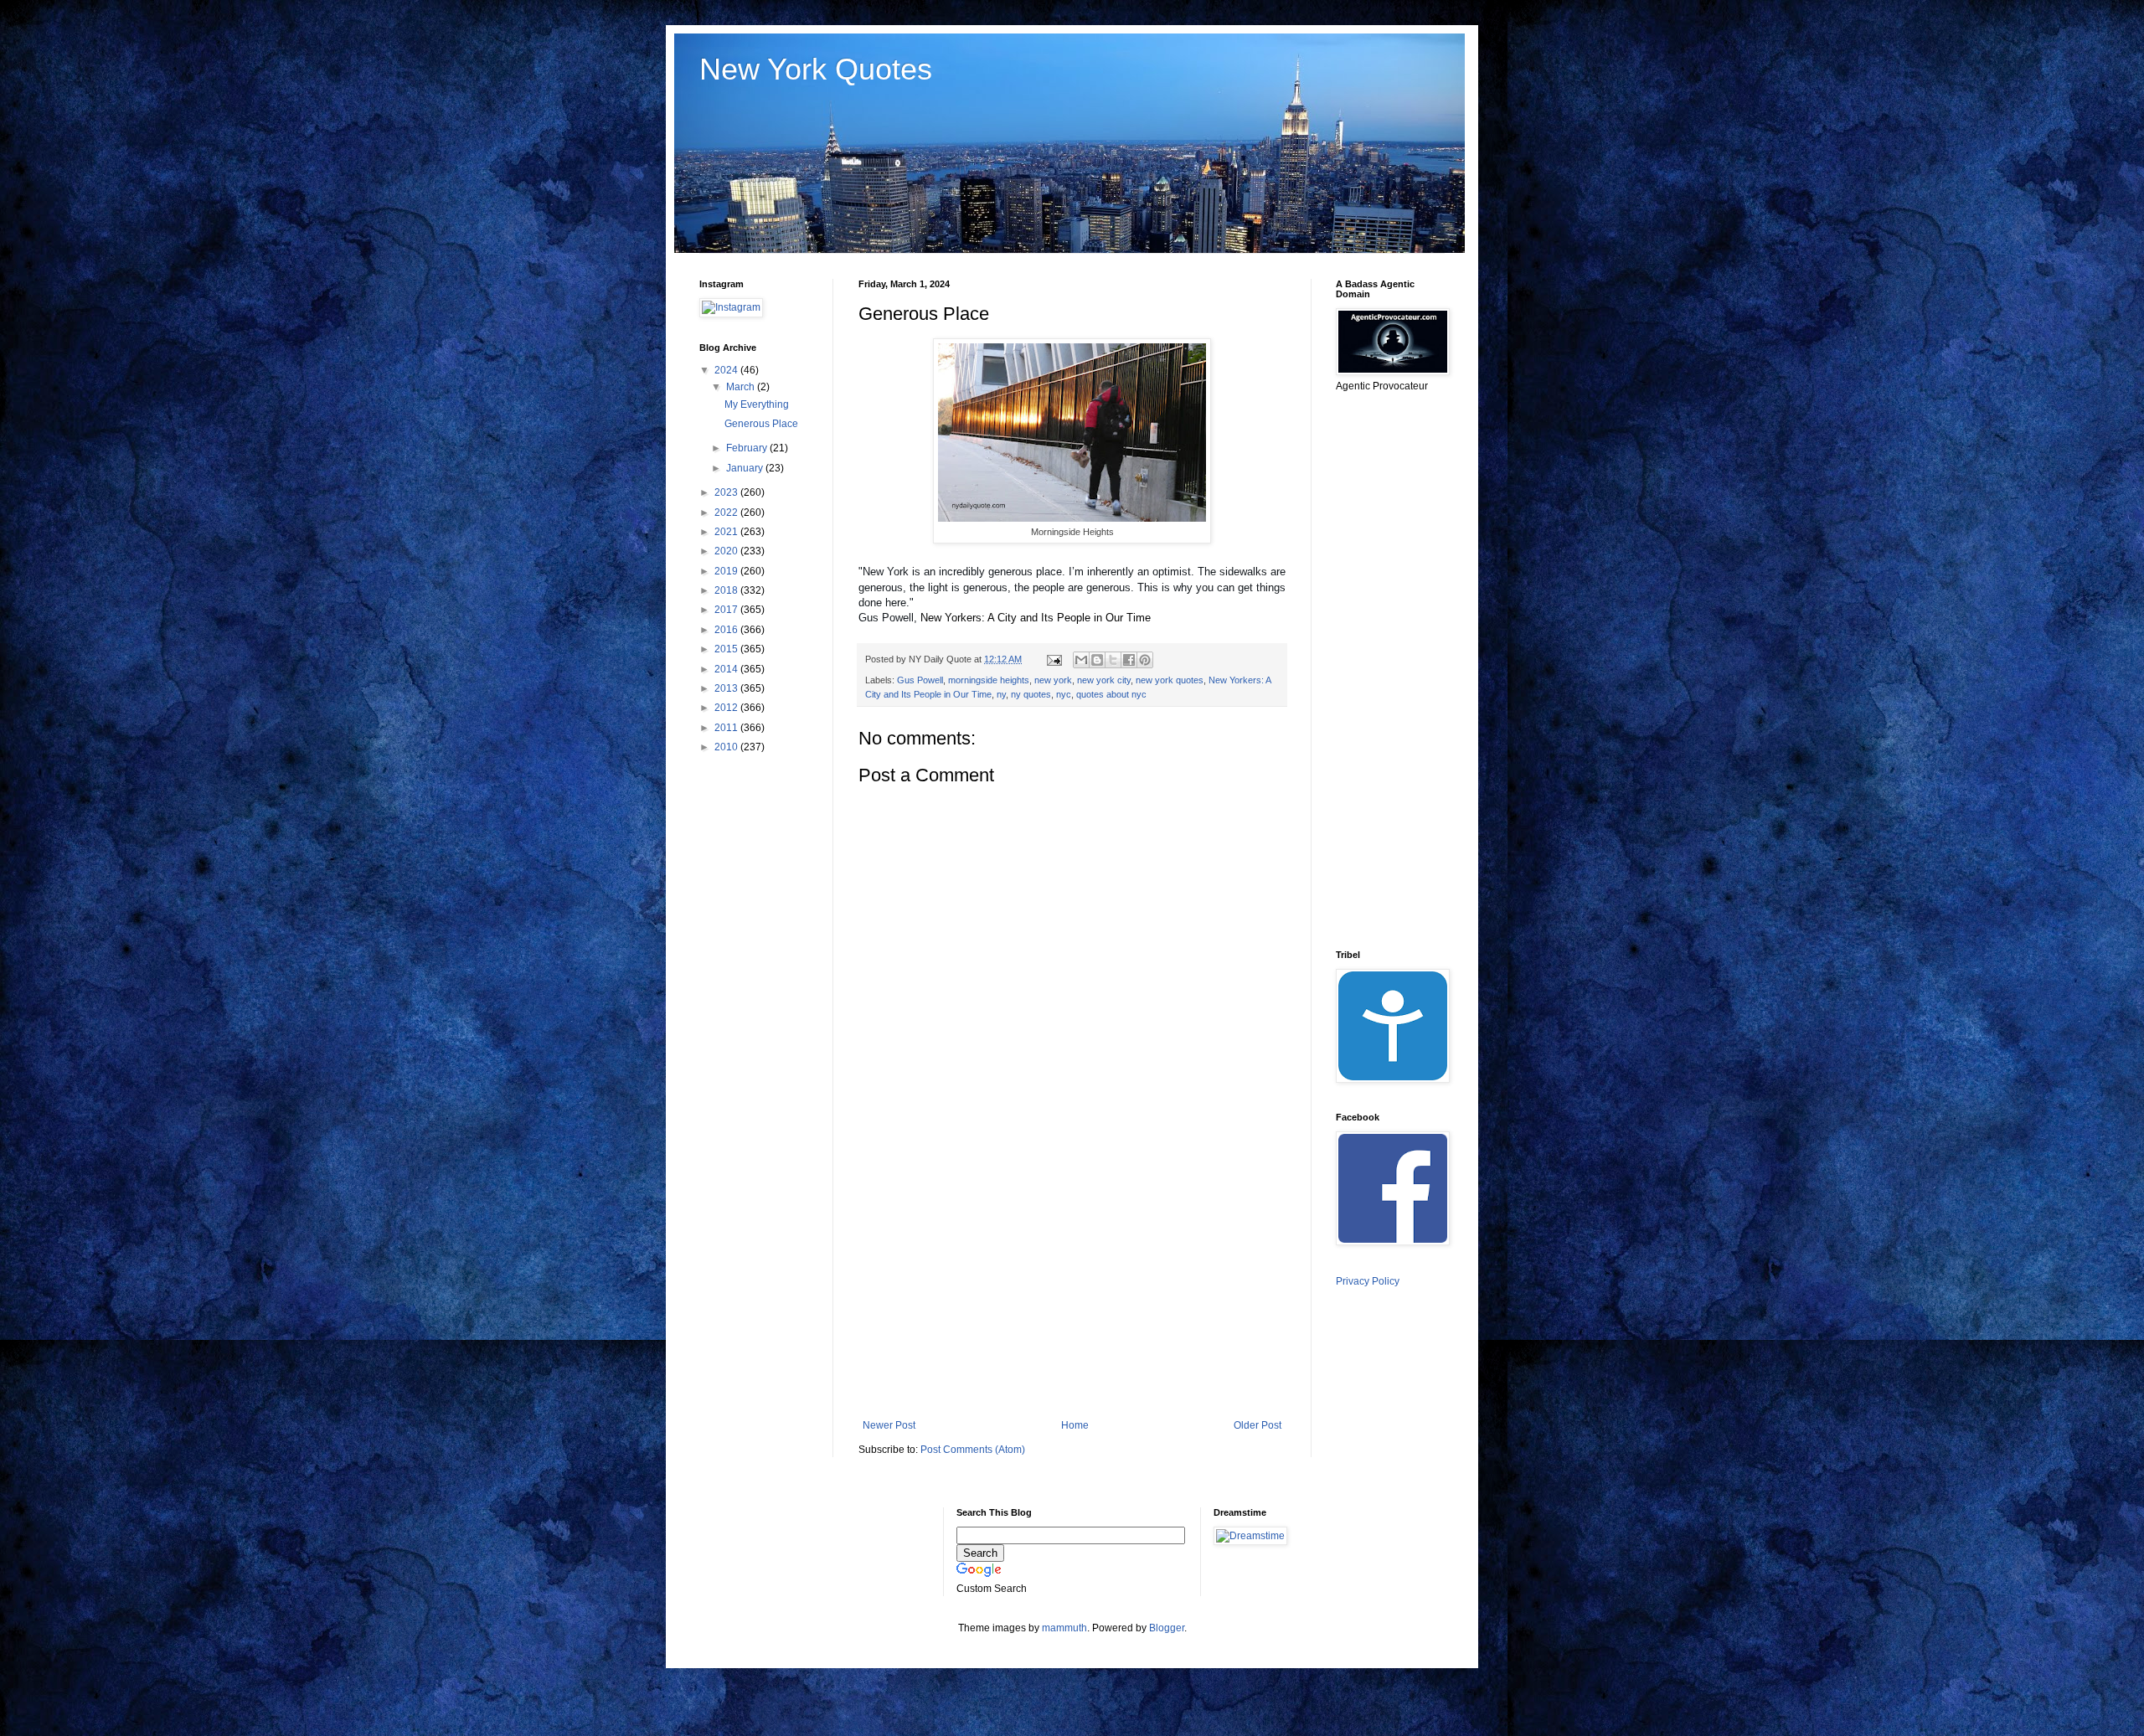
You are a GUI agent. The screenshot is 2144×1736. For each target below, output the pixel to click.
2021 (727, 532)
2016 (727, 630)
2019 (727, 571)
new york (1053, 680)
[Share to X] (1113, 660)
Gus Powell (920, 680)
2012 (727, 708)
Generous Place (761, 424)
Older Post (1258, 1425)
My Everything (757, 404)
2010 (727, 747)
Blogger (1167, 1628)
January (746, 468)
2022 (727, 513)
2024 (727, 370)
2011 (727, 728)
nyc (1064, 694)
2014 (727, 669)
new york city (1104, 680)
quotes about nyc (1111, 694)
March (742, 387)
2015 (727, 649)
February (748, 448)
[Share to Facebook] (1129, 660)
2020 (727, 551)
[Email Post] (1054, 659)
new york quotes (1170, 680)
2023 (727, 492)
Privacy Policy (1368, 1281)
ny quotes (1031, 694)
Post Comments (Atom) (973, 1450)
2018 (727, 590)
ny (1001, 694)
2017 (727, 610)
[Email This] (1081, 660)
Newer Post (889, 1425)
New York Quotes (816, 69)
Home (1075, 1425)
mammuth (1064, 1628)
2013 (727, 688)
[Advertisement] (1072, 1281)
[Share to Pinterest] (1145, 660)
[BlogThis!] (1097, 660)
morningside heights (989, 680)
